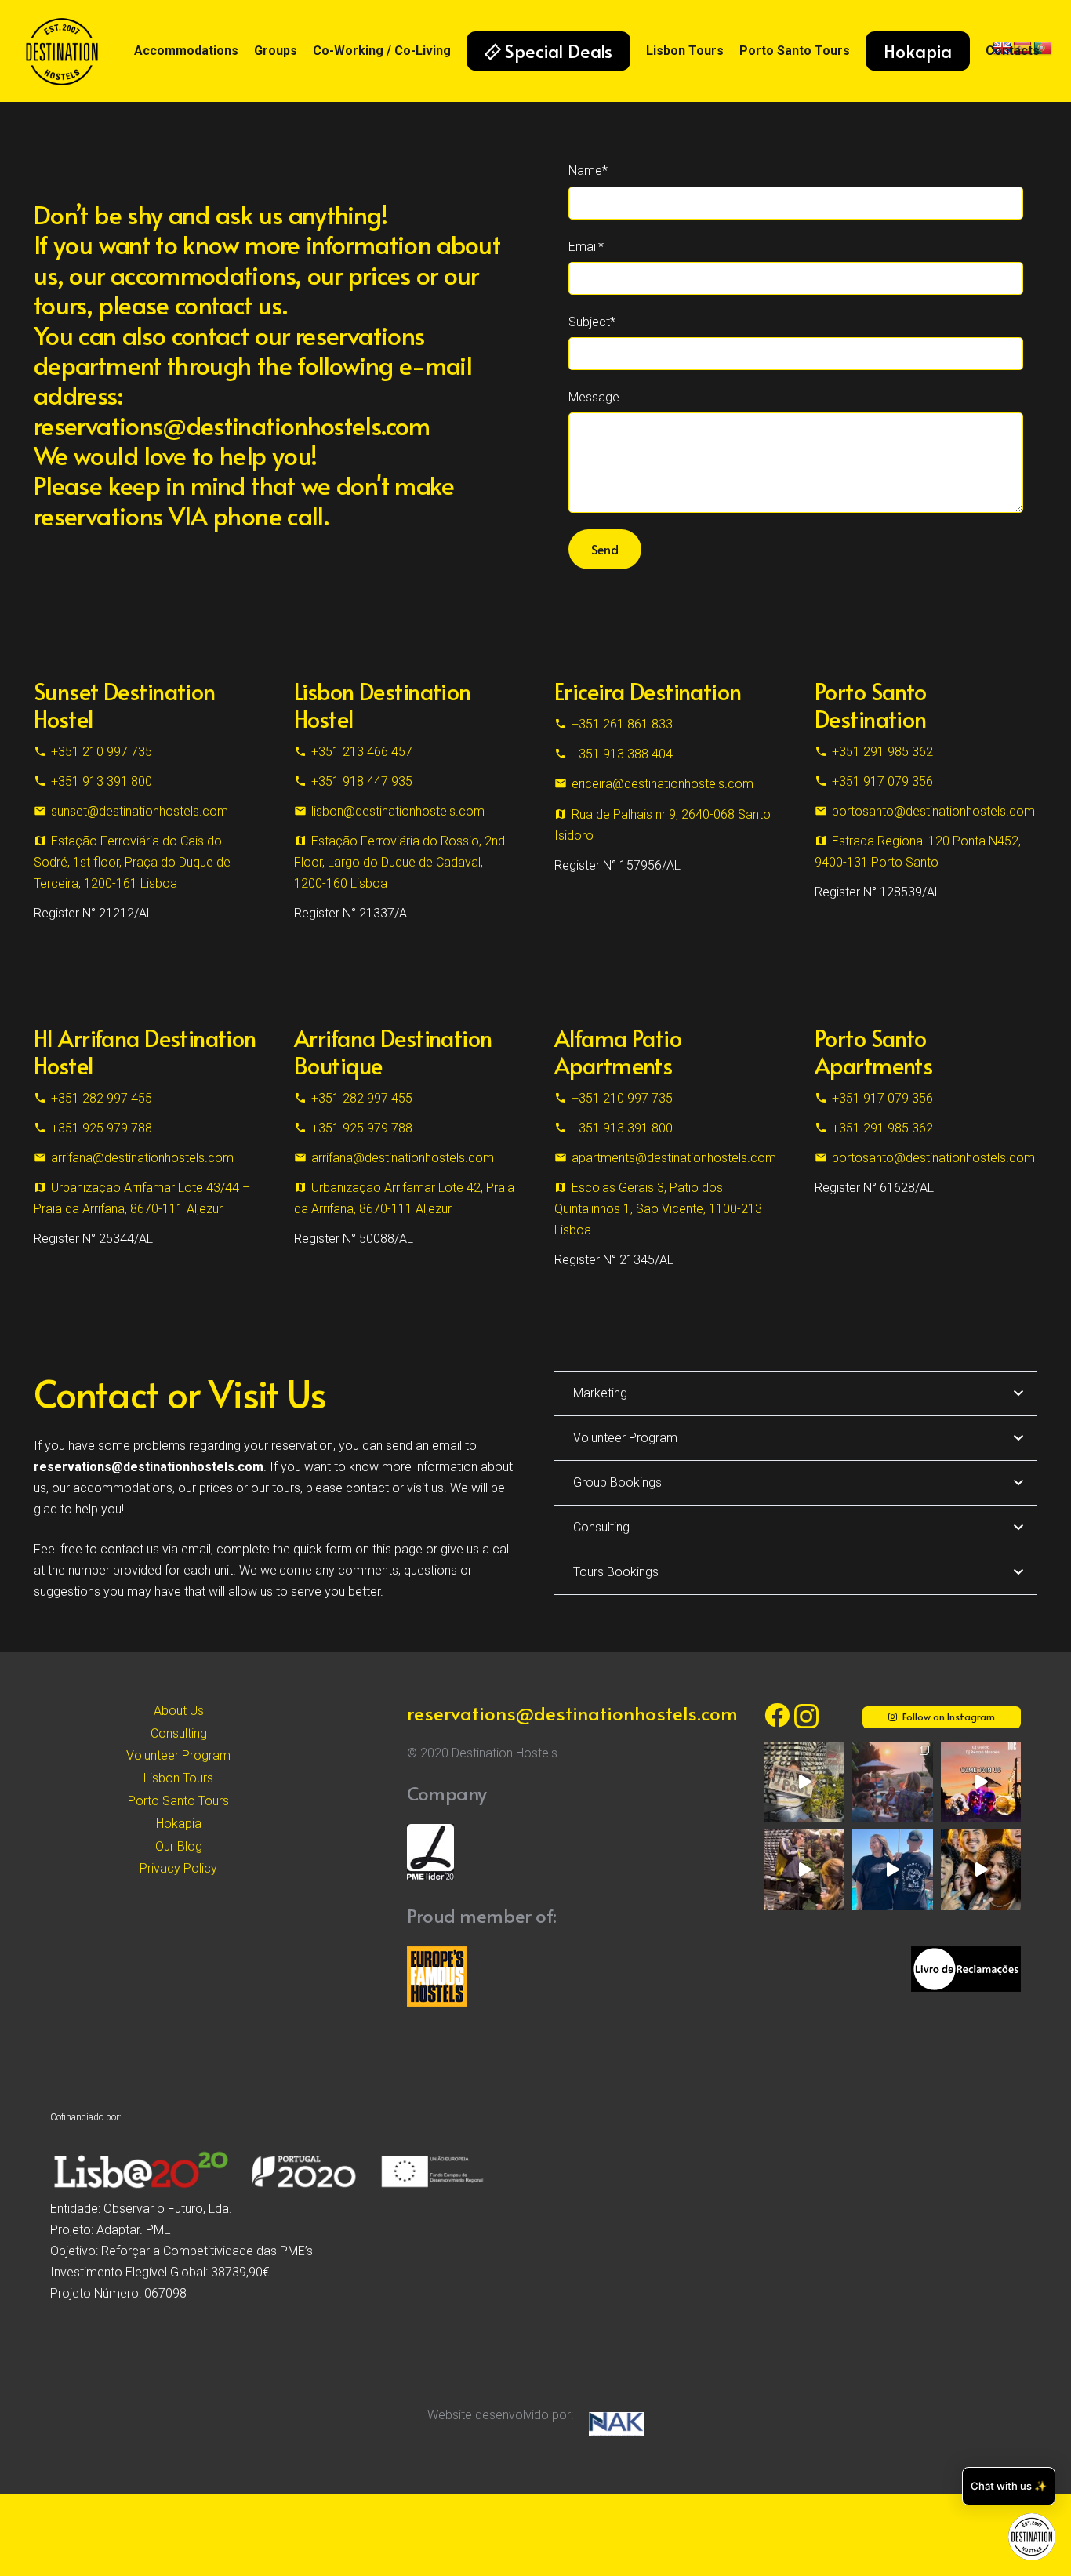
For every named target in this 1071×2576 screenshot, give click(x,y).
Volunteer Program (178, 1755)
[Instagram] (806, 1716)
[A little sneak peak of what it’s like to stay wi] (892, 1782)
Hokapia (179, 1824)
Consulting (179, 1733)
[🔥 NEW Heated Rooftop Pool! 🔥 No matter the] (804, 1782)
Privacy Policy (178, 1868)
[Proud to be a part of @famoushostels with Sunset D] (892, 1869)
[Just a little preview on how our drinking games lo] (804, 1869)
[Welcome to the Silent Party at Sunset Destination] (981, 1782)
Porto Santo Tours (178, 1801)
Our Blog (179, 1846)
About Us (179, 1711)
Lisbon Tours (178, 1778)
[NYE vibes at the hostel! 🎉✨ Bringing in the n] (981, 1869)
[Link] (62, 51)
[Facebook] (777, 1715)
